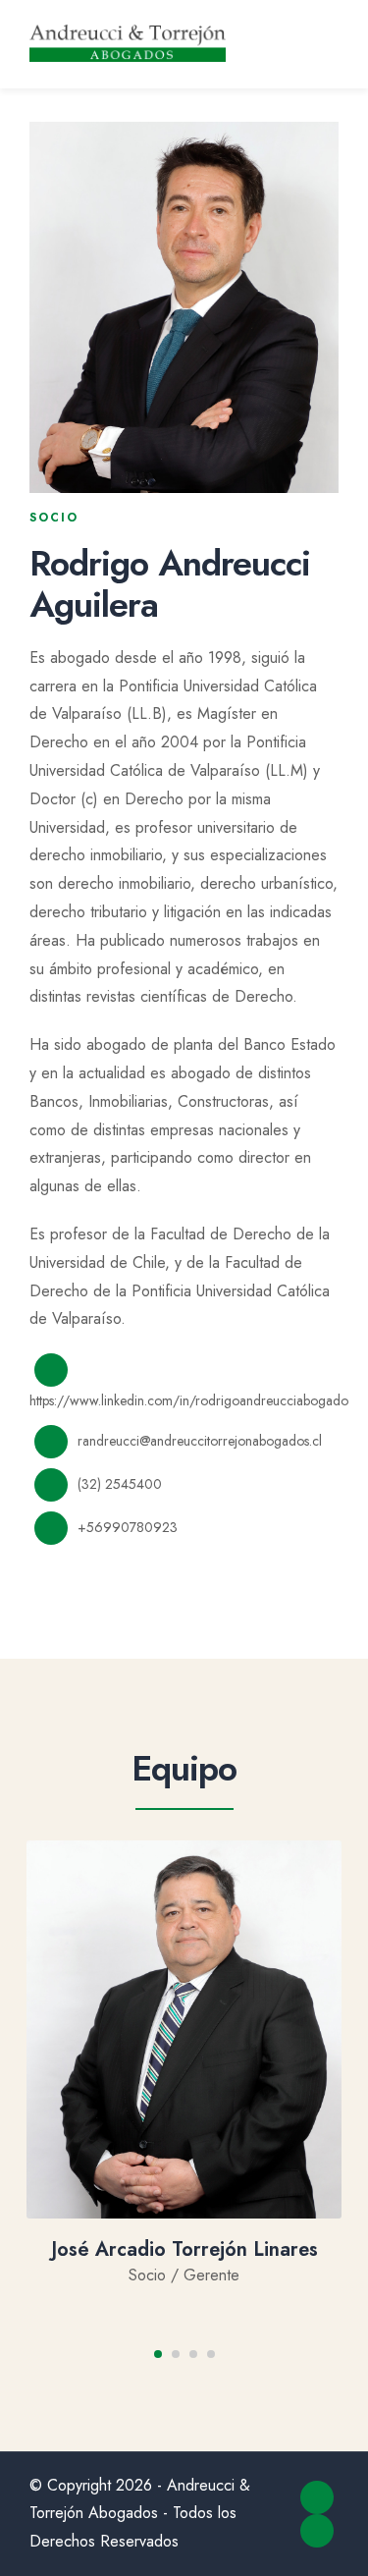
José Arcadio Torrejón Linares (184, 2249)
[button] (158, 2354)
